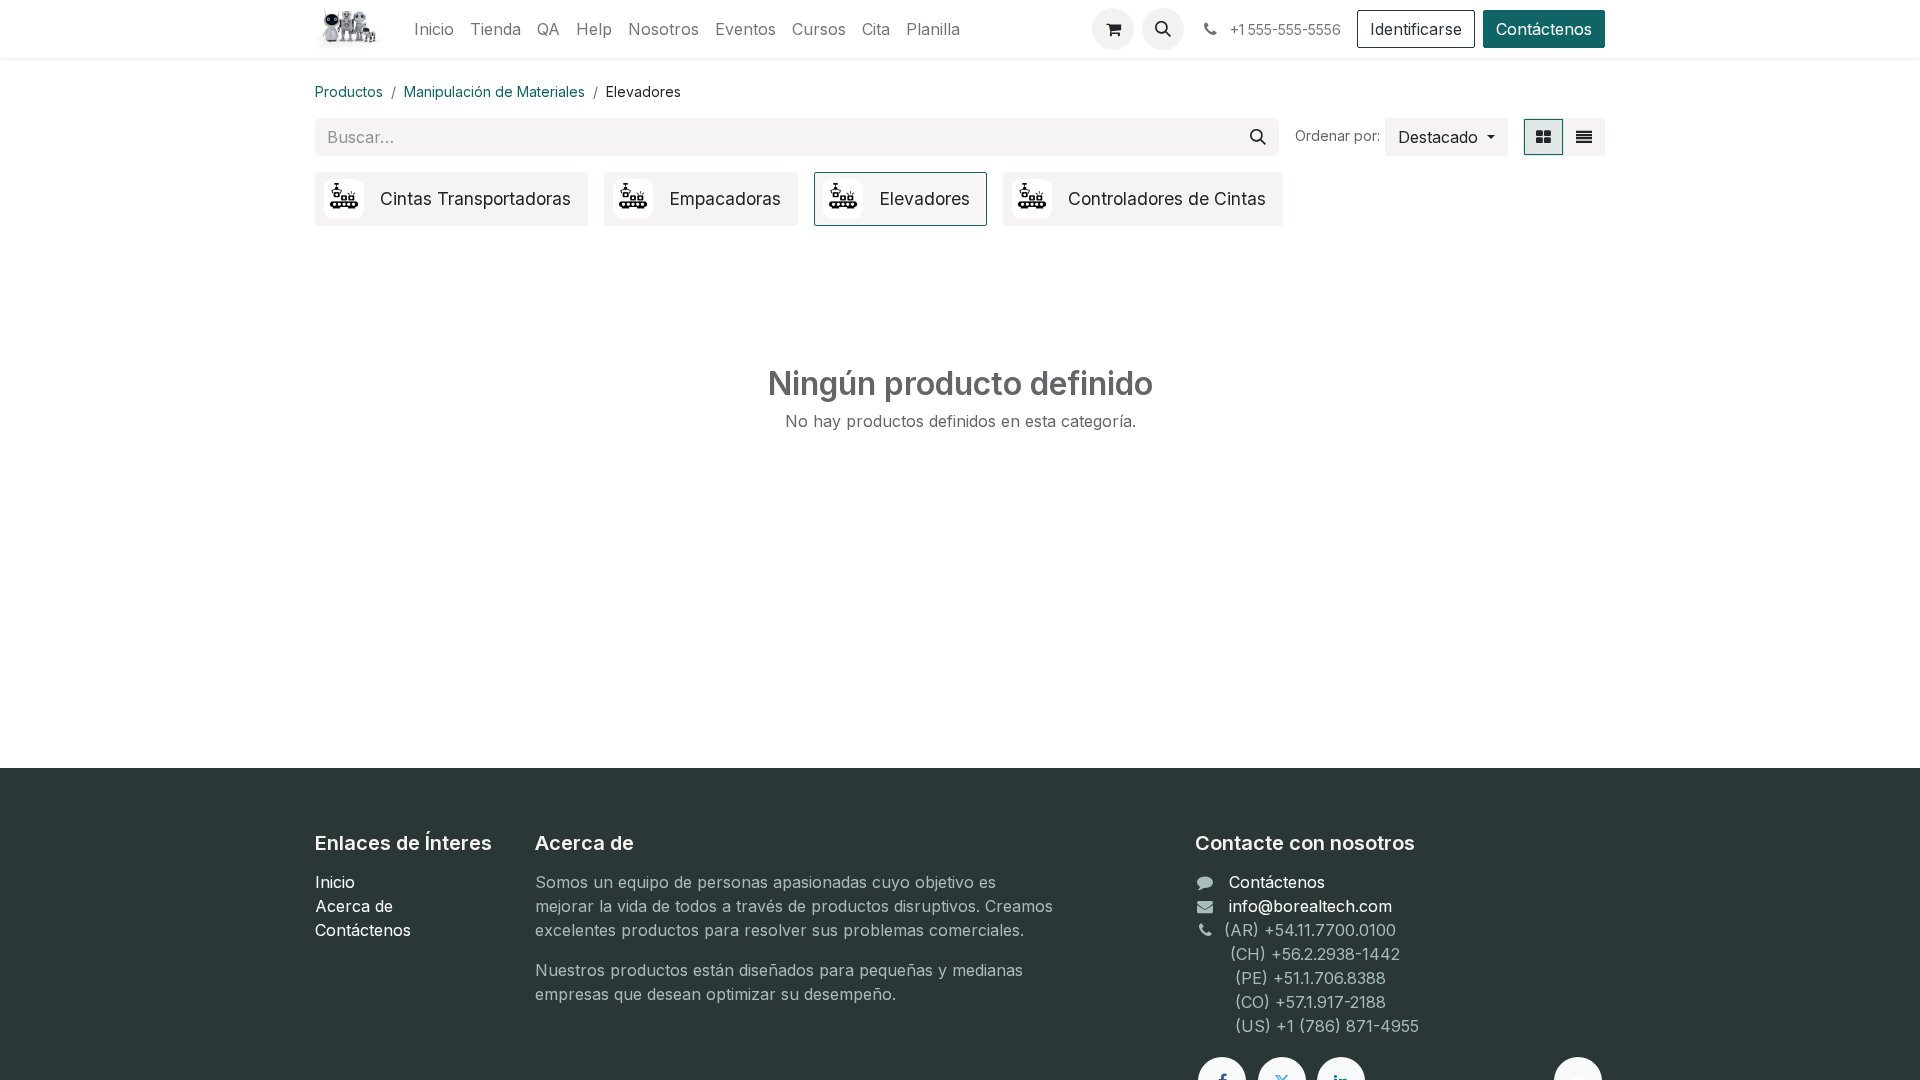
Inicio (335, 882)
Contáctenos (1544, 29)
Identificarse (1416, 29)
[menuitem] (434, 29)
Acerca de (354, 906)
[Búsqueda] (1258, 137)
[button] (1163, 29)
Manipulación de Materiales (494, 91)
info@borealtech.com (1310, 906)
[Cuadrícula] (1543, 137)
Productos (349, 91)
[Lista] (1584, 137)
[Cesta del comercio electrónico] (1113, 29)
